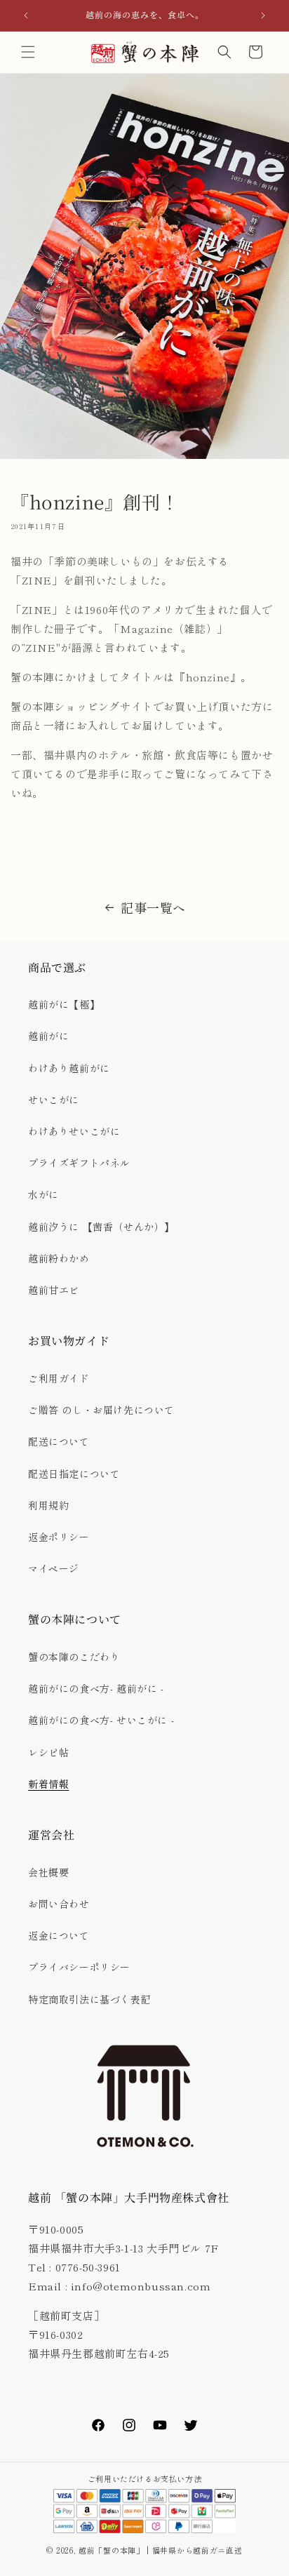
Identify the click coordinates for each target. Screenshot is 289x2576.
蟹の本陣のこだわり (74, 1657)
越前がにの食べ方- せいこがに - (101, 1720)
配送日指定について (74, 1474)
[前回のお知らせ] (26, 15)
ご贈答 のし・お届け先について (101, 1410)
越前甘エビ (54, 1290)
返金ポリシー (59, 1537)
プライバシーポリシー (79, 1967)
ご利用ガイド (59, 1378)
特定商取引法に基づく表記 (89, 1999)
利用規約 (48, 1505)
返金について (59, 1935)
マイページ (54, 1568)
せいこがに (54, 1100)
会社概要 (48, 1872)
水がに (43, 1194)
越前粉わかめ (59, 1258)
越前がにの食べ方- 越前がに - (96, 1688)
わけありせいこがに (74, 1131)
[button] (28, 52)
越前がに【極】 (64, 1004)
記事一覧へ (153, 907)
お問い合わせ (59, 1904)
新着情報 (48, 1784)
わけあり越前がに (69, 1068)
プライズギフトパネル (79, 1163)
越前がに (48, 1036)
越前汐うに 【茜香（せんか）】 (101, 1227)
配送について (59, 1441)
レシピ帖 (48, 1752)
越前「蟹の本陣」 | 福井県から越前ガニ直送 (164, 2550)
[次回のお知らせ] (263, 15)
